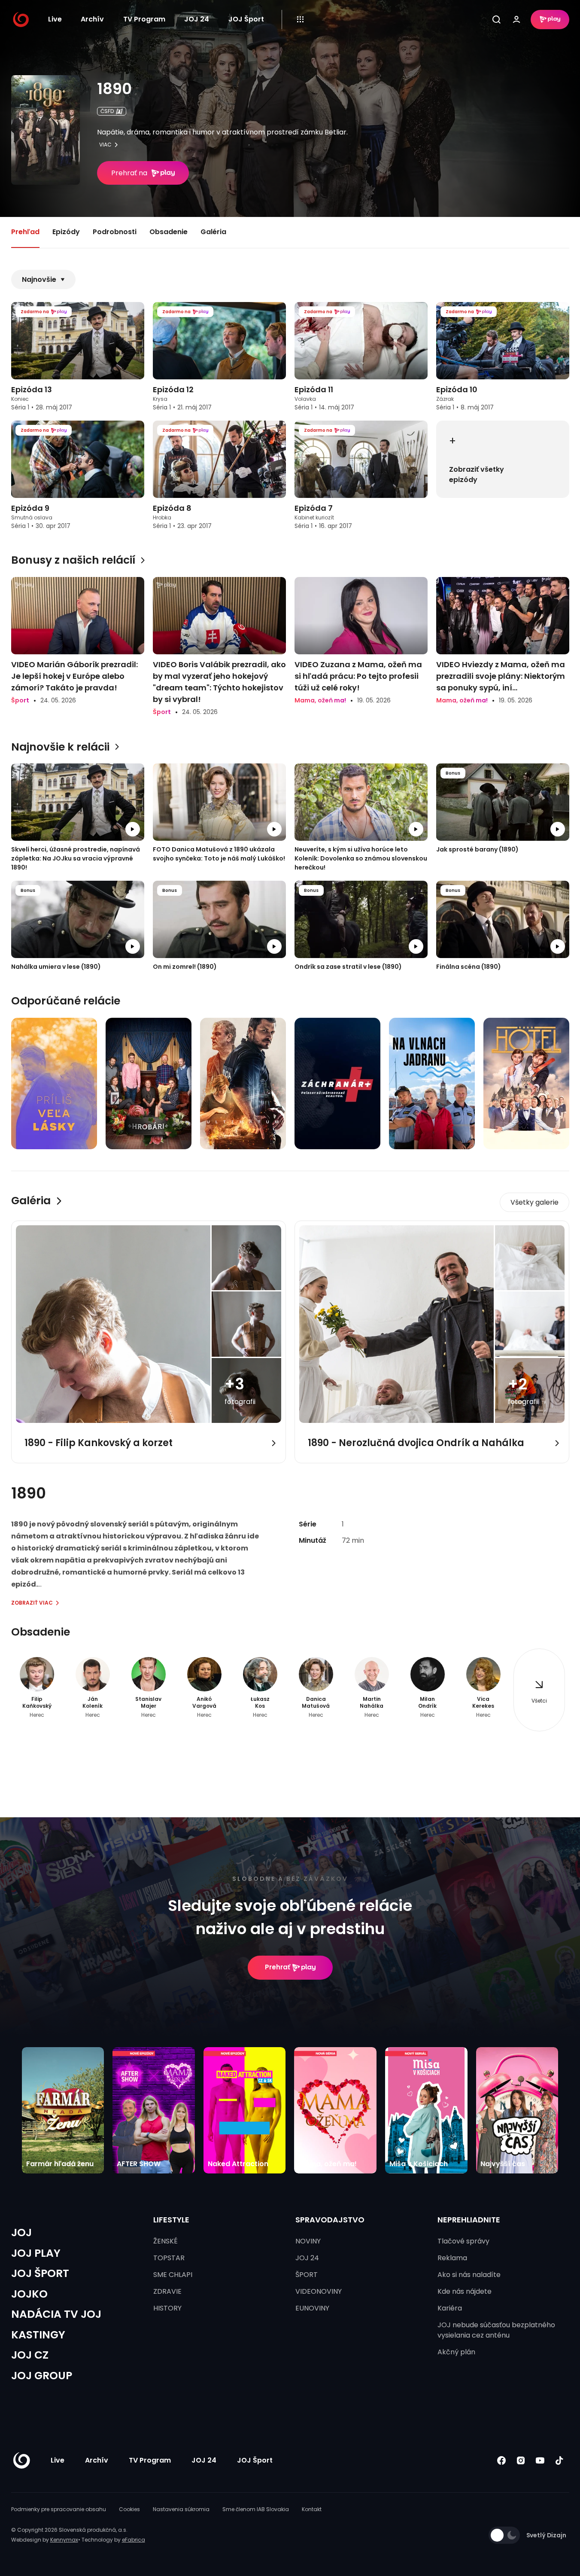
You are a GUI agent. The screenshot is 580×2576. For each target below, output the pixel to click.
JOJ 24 (197, 19)
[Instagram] (521, 2461)
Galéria (213, 232)
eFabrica (134, 2540)
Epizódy (66, 232)
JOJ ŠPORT (40, 2273)
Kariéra (450, 2308)
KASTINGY (38, 2335)
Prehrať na (129, 173)
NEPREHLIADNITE (469, 2220)
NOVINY (308, 2241)
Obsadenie (169, 232)
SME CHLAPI (173, 2275)
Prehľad (25, 232)
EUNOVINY (312, 2308)
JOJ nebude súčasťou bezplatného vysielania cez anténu (496, 2330)
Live (55, 19)
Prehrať (278, 1967)
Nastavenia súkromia (181, 2509)
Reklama (452, 2258)
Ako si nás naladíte (469, 2275)
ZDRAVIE (167, 2291)
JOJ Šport (246, 19)
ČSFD (107, 111)
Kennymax (64, 2540)
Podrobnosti (115, 232)
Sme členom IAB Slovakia (256, 2509)
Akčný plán (456, 2352)
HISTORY (167, 2308)
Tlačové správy (463, 2241)
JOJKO (29, 2294)
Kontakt (312, 2509)
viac (105, 145)
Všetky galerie (534, 1202)
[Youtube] (540, 2461)
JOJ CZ (30, 2355)
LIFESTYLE (171, 2220)
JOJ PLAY (36, 2253)
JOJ (21, 2233)
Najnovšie (39, 279)
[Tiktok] (560, 2461)
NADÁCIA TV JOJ (56, 2314)
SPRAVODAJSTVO (330, 2220)
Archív (92, 19)
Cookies (129, 2509)
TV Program (144, 19)
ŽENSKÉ (165, 2241)
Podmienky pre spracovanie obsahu (59, 2509)
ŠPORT (307, 2275)
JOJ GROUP (42, 2376)
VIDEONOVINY (319, 2291)
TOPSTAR (169, 2258)
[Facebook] (502, 2461)
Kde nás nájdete (465, 2291)
